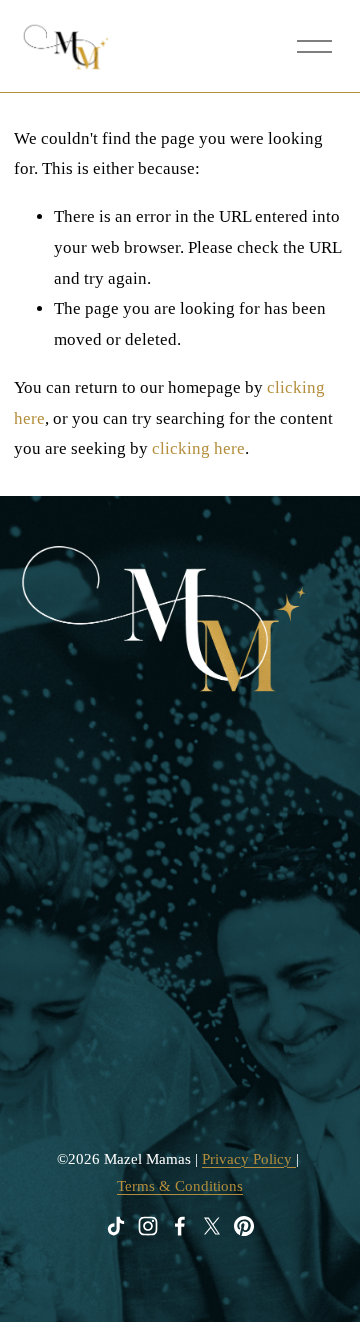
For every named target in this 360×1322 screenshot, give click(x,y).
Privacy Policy (249, 1159)
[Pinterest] (244, 1226)
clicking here (198, 448)
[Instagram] (148, 1226)
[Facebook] (180, 1226)
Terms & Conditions (180, 1186)
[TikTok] (116, 1226)
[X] (212, 1226)
